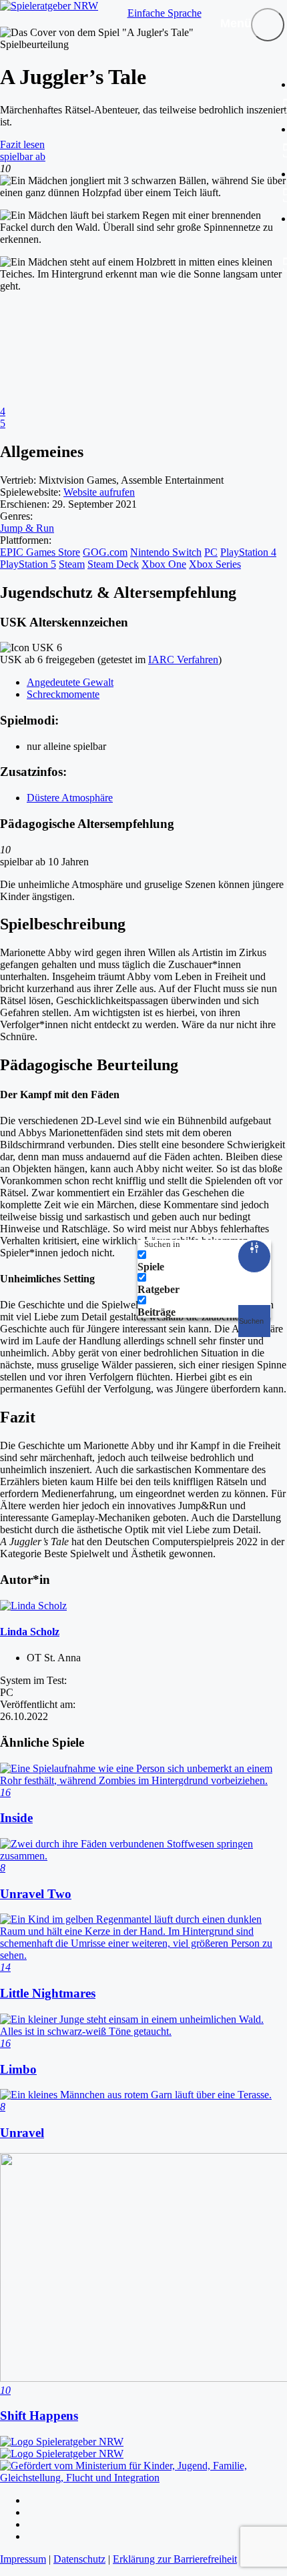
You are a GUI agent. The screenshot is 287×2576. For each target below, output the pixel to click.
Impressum (23, 2559)
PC (211, 552)
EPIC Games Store (40, 552)
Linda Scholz (30, 1632)
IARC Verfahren (183, 660)
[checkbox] (204, 1261)
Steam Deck (113, 564)
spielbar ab (23, 156)
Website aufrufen (99, 492)
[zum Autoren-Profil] (33, 1606)
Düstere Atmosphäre (70, 798)
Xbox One (164, 564)
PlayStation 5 (28, 564)
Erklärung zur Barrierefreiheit (175, 2559)
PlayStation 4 (248, 552)
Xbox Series (215, 564)
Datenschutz (79, 2559)
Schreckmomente (63, 694)
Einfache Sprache (165, 13)
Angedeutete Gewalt (70, 682)
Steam (72, 564)
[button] (268, 25)
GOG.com (105, 552)
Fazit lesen (22, 144)
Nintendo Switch (166, 552)
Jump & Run (27, 528)
